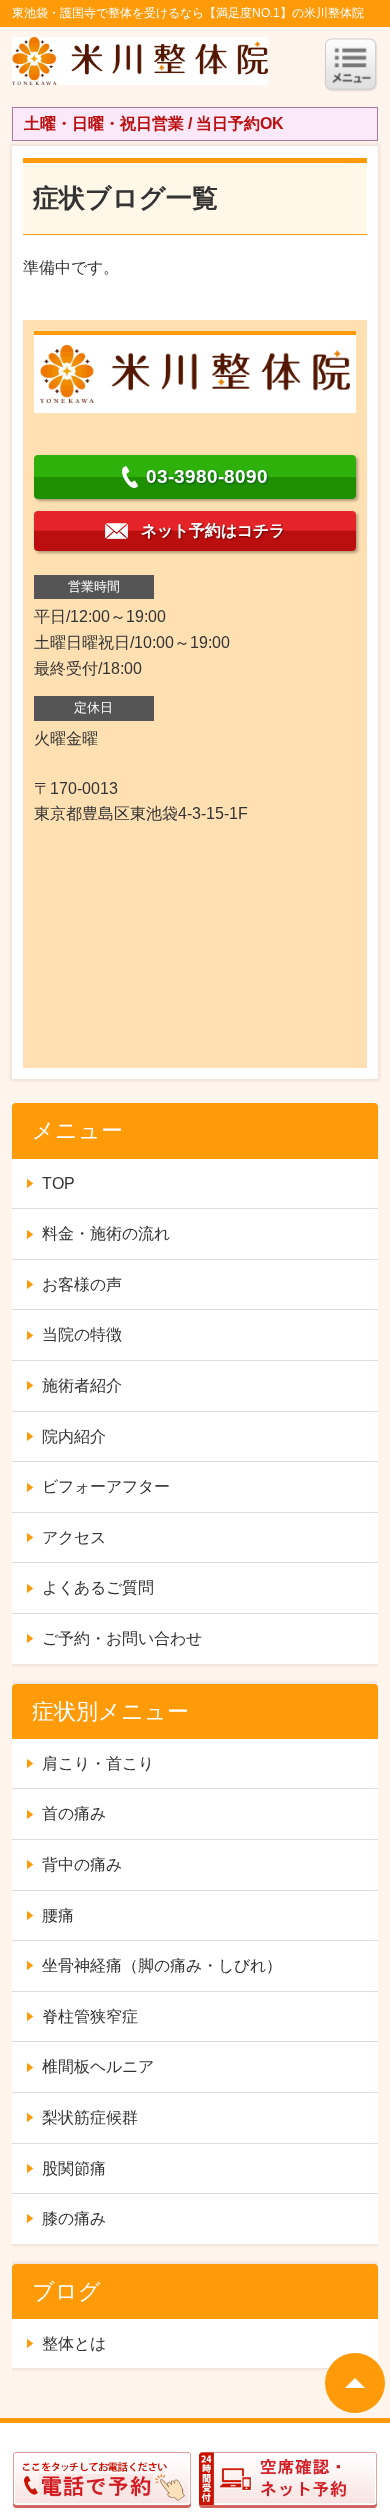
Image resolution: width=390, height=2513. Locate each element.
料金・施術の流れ (106, 1233)
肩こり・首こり (98, 1763)
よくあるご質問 (98, 1587)
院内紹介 (74, 1436)
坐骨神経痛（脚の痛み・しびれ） (162, 1965)
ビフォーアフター (106, 1486)
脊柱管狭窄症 (90, 2016)
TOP (58, 1183)
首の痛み (74, 1813)
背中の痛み (82, 1864)
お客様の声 (82, 1284)
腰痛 (58, 1915)
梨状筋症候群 (90, 2117)
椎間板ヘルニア (98, 2066)
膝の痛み (74, 2218)
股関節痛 (74, 2168)
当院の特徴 (82, 1334)
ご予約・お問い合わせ (122, 1638)
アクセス (74, 1537)
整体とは (74, 2343)
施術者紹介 (82, 1385)
